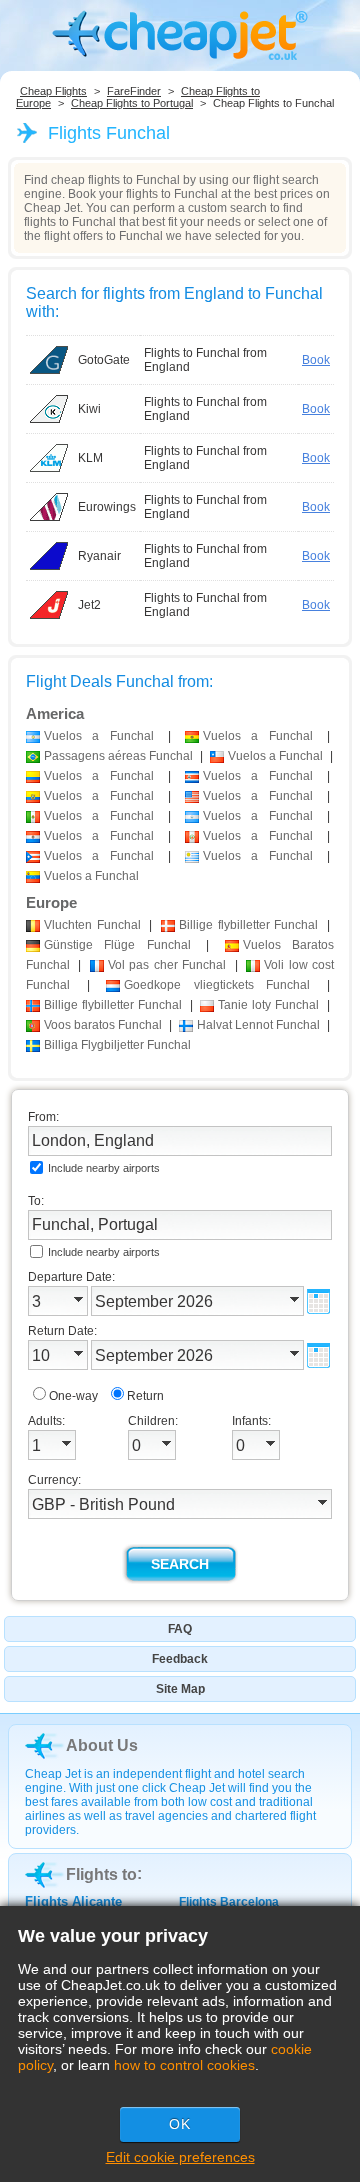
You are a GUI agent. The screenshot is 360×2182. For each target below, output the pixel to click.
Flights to (101, 1874)
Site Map (180, 1689)
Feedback (180, 1659)
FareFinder (134, 91)
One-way (73, 1396)
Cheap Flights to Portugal (132, 103)
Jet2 (89, 605)
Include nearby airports (104, 1168)
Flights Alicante (73, 1901)
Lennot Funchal (258, 1025)
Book (316, 360)
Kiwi (89, 409)
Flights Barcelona (229, 1902)
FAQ (180, 1629)
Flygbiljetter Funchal (117, 1045)
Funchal (92, 925)
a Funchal (99, 736)
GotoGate (104, 360)
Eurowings (107, 507)
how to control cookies (184, 2065)
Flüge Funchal (117, 945)
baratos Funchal (103, 1025)
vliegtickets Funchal (217, 985)
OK (180, 2124)
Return (145, 1396)
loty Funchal (268, 1005)
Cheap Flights (53, 91)
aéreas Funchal (118, 756)
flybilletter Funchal (248, 925)
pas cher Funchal (167, 965)
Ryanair (99, 556)
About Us (102, 1745)
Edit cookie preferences (180, 2157)
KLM (90, 458)
